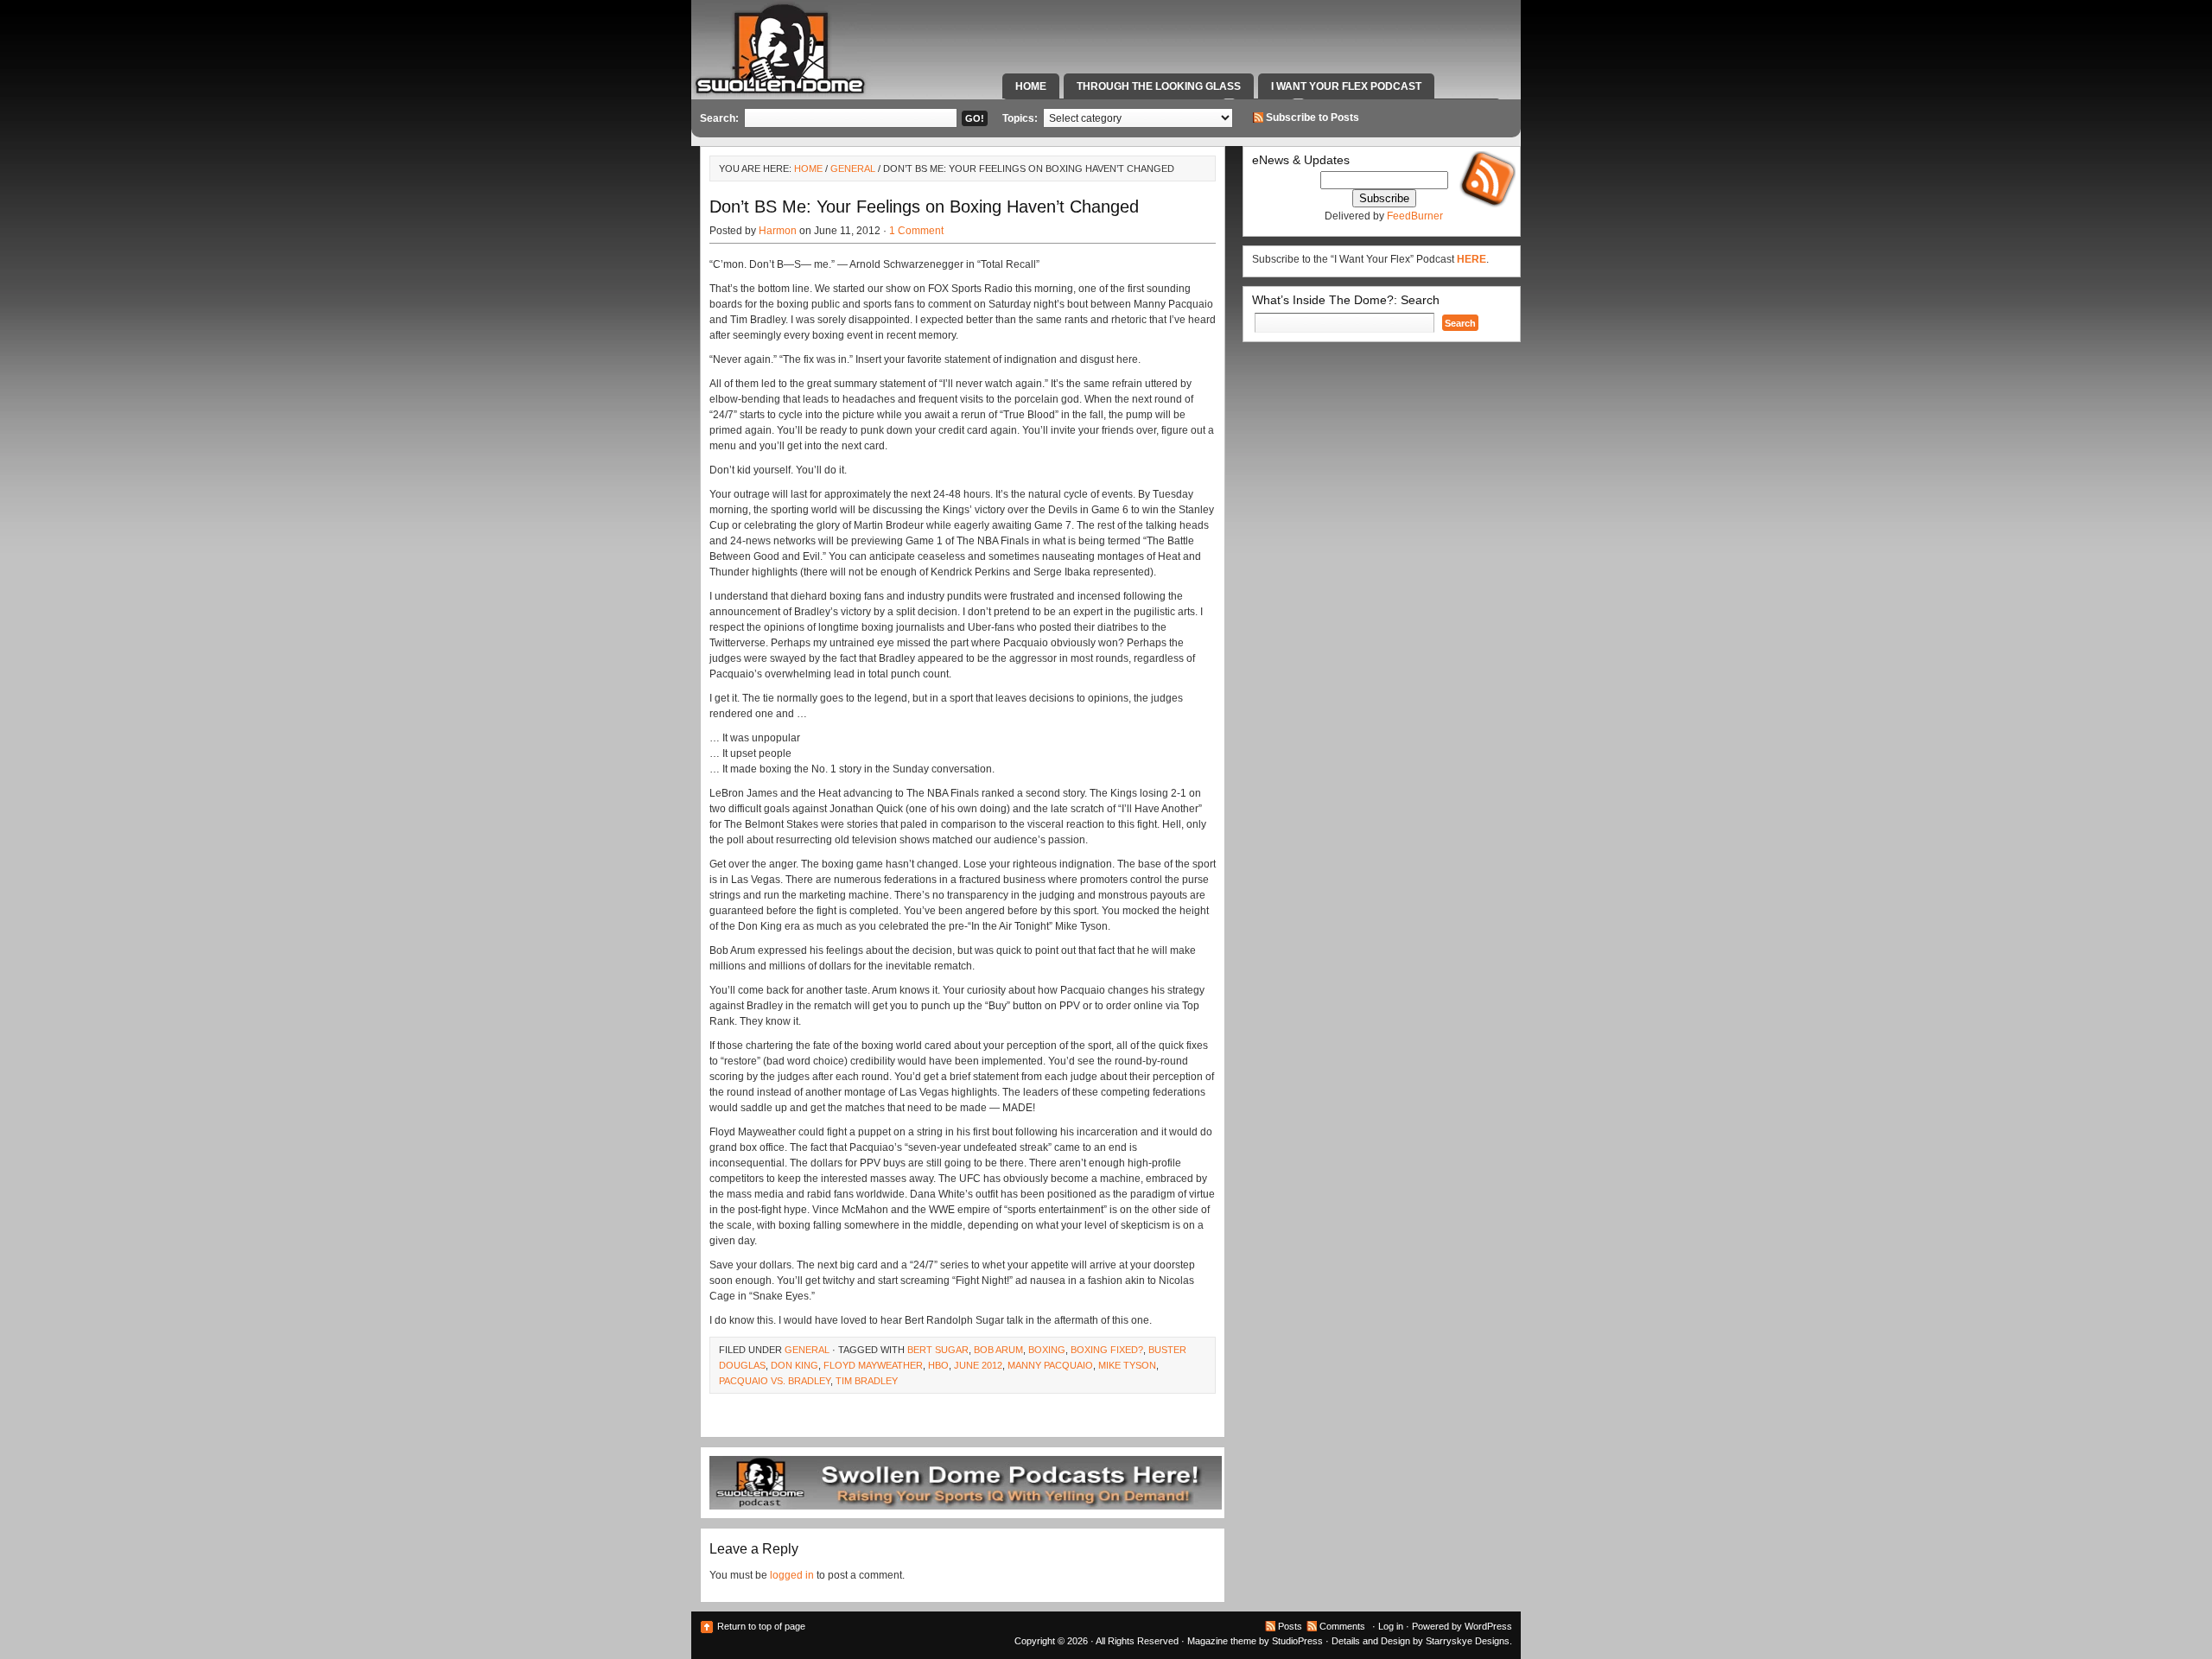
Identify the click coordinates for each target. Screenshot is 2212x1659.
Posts (1290, 1626)
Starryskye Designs (1468, 1641)
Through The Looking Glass (1159, 86)
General (853, 168)
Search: (719, 118)
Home (1031, 86)
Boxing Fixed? (1107, 1350)
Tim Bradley (867, 1381)
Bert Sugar (938, 1350)
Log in (1391, 1626)
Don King (795, 1365)
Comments (1342, 1626)
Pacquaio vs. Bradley (775, 1381)
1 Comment (916, 231)
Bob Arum (998, 1350)
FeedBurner (1415, 216)
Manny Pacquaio (1050, 1365)
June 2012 (978, 1365)
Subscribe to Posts (1313, 118)
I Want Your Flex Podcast (1346, 86)
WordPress (1488, 1626)
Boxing (1047, 1350)
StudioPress (1297, 1641)
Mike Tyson (1127, 1365)
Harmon (778, 231)
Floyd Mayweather (873, 1365)
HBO (938, 1365)
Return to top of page (761, 1626)
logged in (792, 1575)
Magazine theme (1222, 1641)
